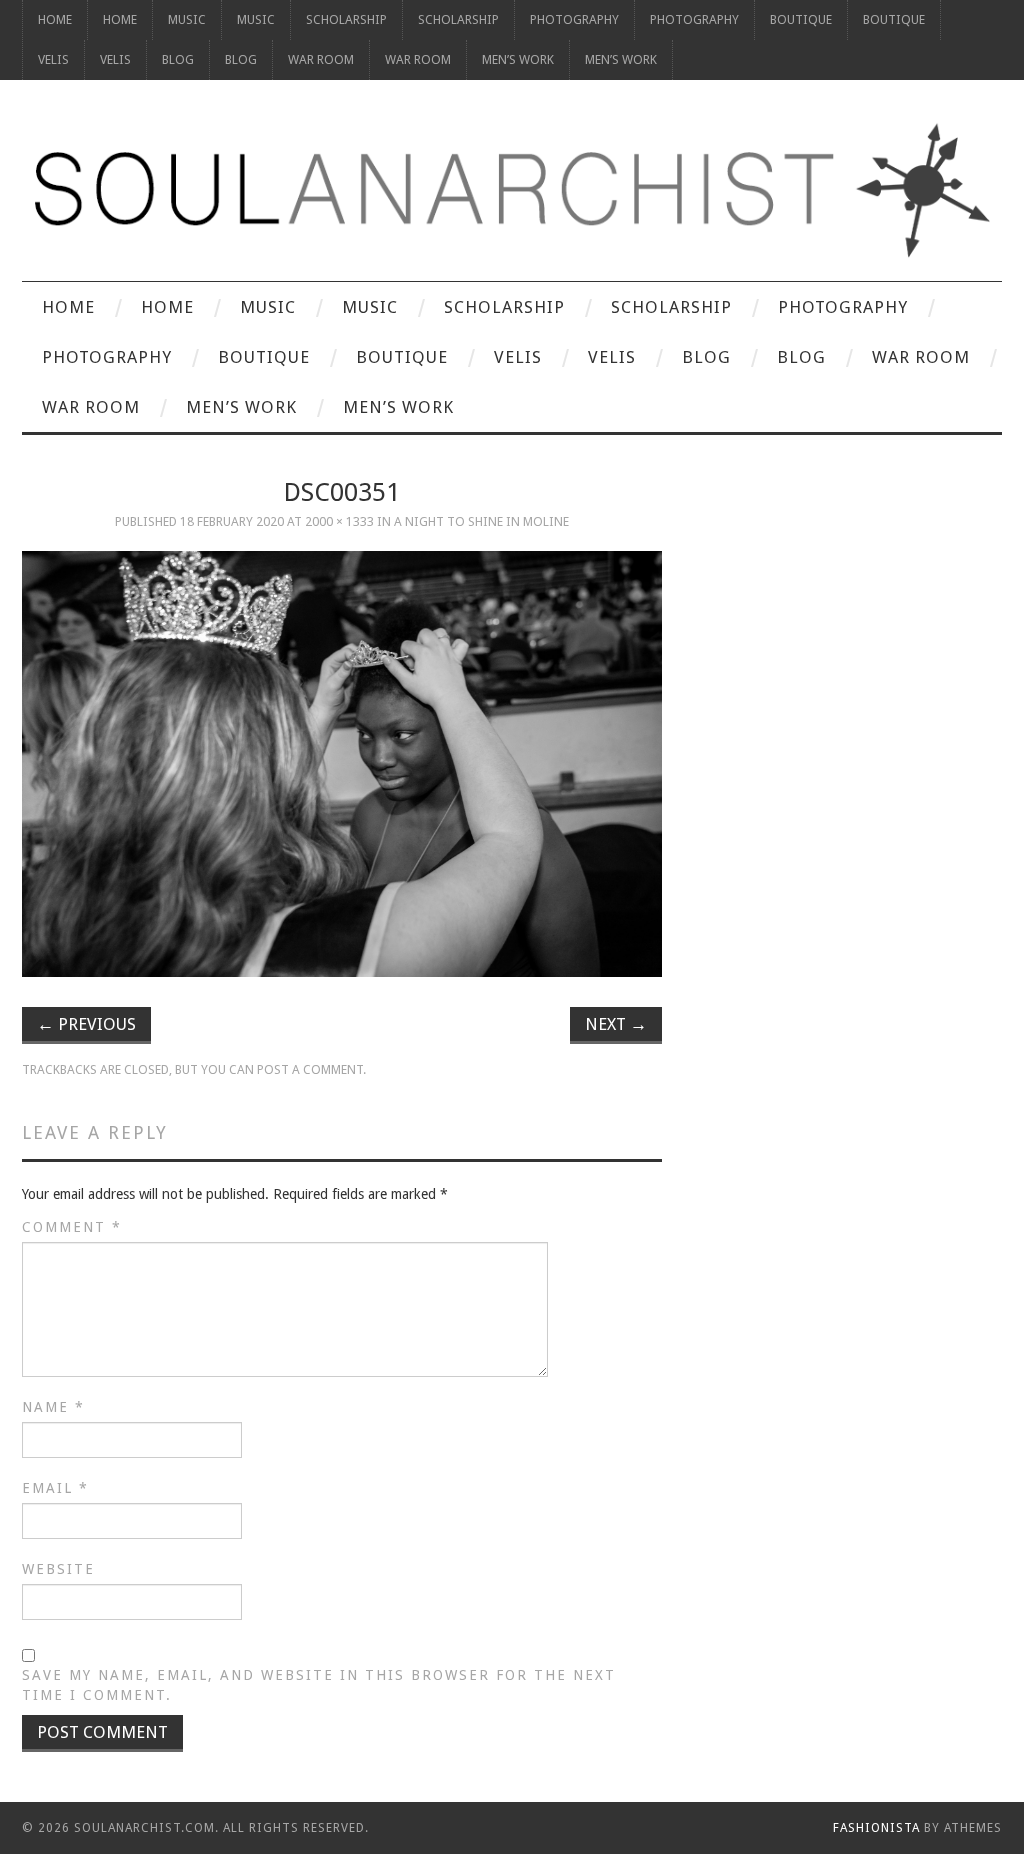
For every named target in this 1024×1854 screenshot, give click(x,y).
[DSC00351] (342, 764)
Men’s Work (518, 59)
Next (616, 1024)
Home (55, 19)
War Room (321, 59)
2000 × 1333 (339, 521)
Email (55, 1488)
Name (53, 1407)
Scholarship (346, 19)
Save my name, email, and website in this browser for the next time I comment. (319, 1685)
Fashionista (876, 1828)
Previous (86, 1024)
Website (58, 1569)
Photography (574, 19)
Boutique (801, 19)
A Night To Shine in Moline (481, 521)
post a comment (310, 1069)
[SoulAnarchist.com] (512, 190)
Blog (178, 59)
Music (187, 19)
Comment (72, 1227)
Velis (53, 59)
